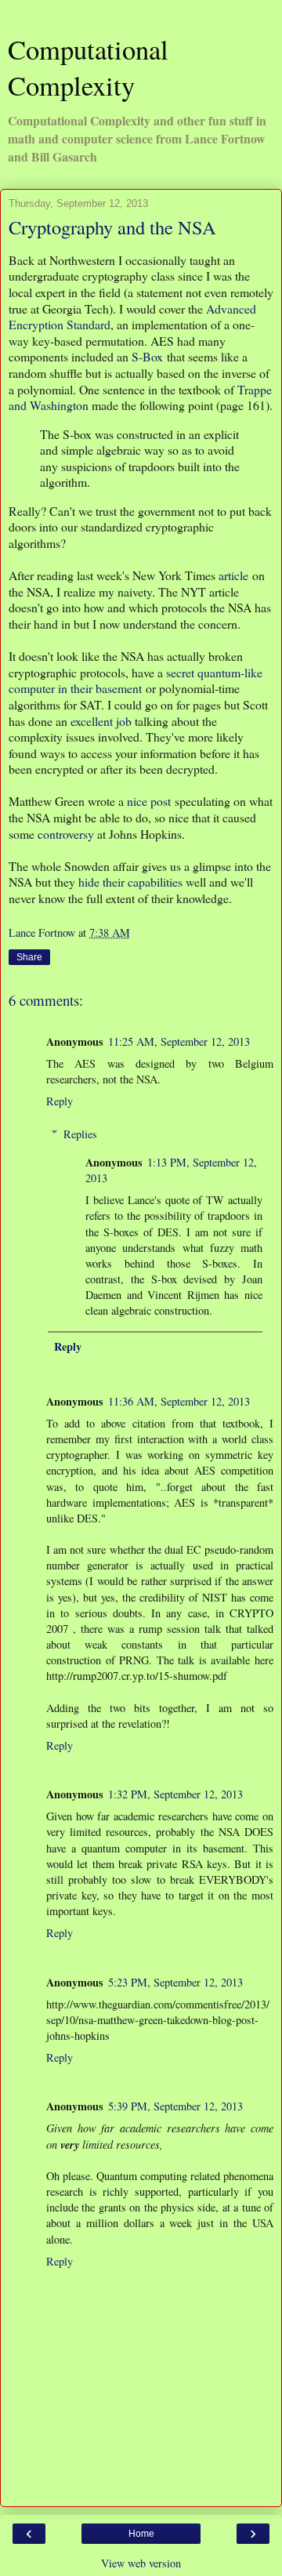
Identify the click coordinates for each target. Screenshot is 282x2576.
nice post (149, 801)
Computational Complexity (88, 67)
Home (141, 2534)
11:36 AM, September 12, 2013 (179, 1401)
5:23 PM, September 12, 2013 (175, 1982)
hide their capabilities (130, 882)
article (233, 575)
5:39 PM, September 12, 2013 (175, 2106)
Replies (80, 1134)
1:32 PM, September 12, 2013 (175, 1794)
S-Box (147, 356)
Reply (60, 1101)
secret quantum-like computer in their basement (136, 680)
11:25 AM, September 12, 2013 (179, 1041)
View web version (141, 2563)
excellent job (101, 721)
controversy (66, 834)
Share (29, 957)
